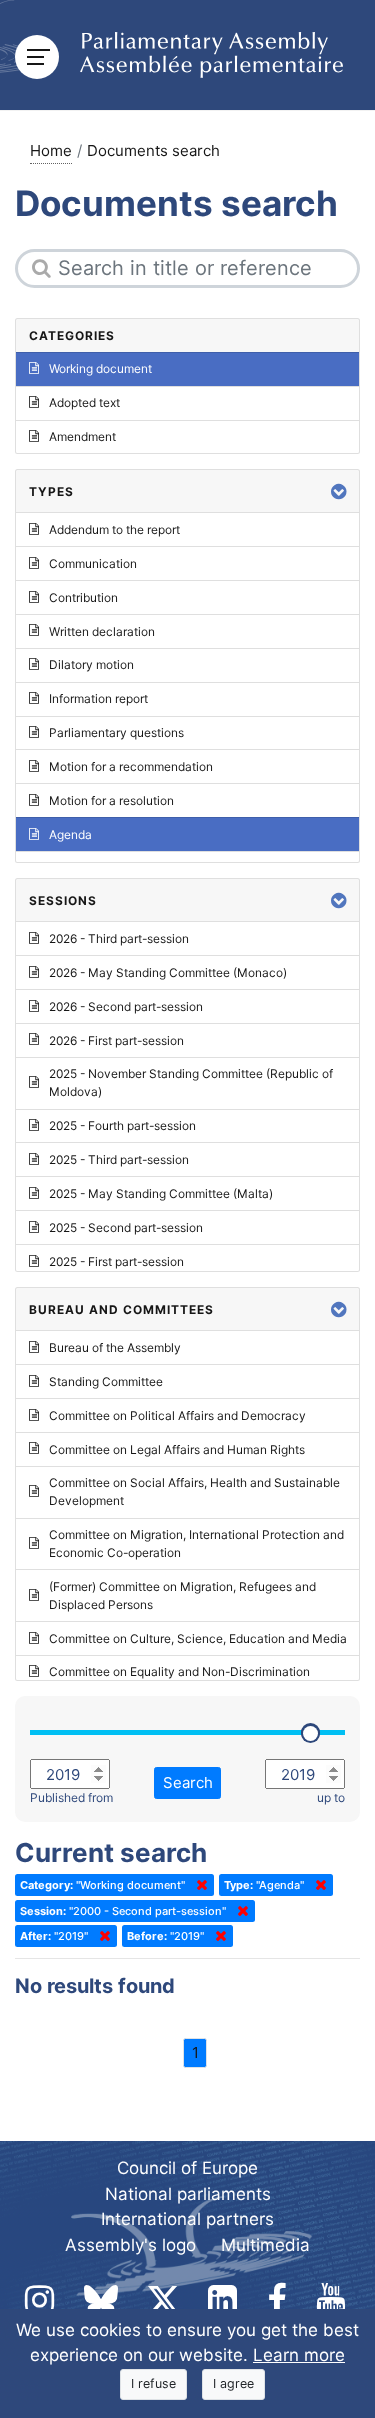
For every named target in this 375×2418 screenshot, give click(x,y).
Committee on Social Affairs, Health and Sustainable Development (194, 1491)
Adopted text (84, 402)
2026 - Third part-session (119, 938)
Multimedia (265, 2245)
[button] (339, 491)
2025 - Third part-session (119, 1159)
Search (188, 1782)
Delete (198, 1885)
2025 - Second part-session (126, 1227)
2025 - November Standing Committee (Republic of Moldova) (191, 1082)
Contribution (83, 597)
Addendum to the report (114, 529)
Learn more (299, 2355)
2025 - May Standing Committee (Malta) (161, 1193)
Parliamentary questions (116, 732)
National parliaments (188, 2194)
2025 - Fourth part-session (122, 1125)
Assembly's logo (130, 2245)
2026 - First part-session (116, 1040)
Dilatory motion (91, 664)
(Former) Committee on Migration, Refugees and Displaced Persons (182, 1595)
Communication (93, 563)
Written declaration (102, 631)
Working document (100, 368)
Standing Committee (106, 1381)
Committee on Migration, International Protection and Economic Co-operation (196, 1543)
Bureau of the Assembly (115, 1347)
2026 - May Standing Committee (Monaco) (168, 972)
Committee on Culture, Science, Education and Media (198, 1638)
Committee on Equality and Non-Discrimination (179, 1671)
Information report (98, 698)
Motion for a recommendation (131, 766)
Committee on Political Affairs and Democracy (177, 1415)
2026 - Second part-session (126, 1006)
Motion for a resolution (111, 800)
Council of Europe (187, 2168)
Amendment (82, 436)
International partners (187, 2219)
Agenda (70, 834)
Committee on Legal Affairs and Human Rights (177, 1449)
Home (51, 150)
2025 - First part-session (116, 1261)
